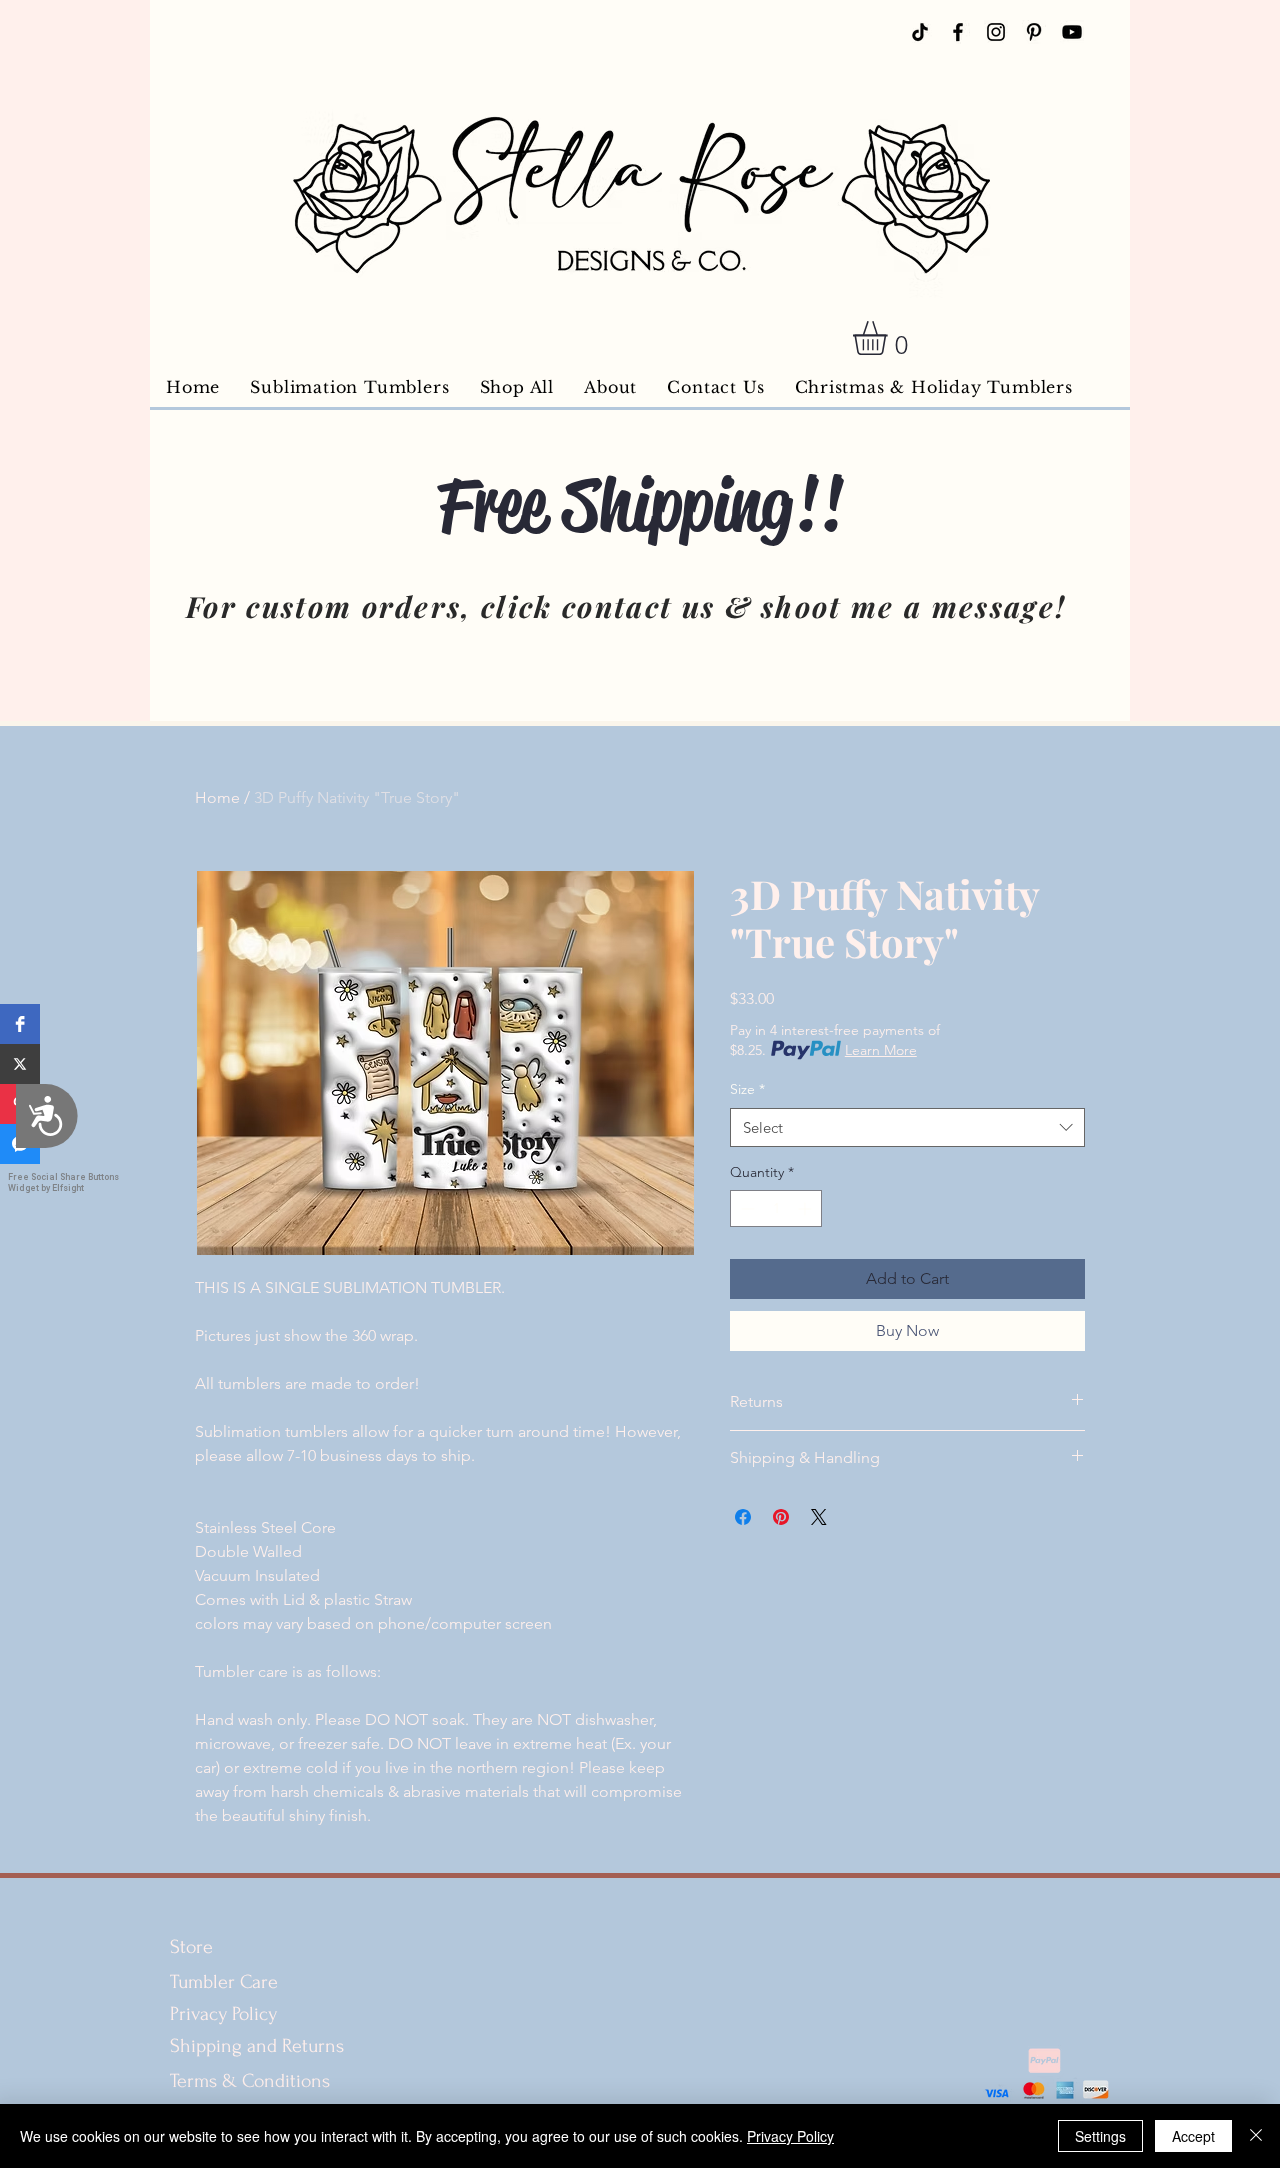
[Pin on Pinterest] (781, 1517)
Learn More (881, 1050)
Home (217, 797)
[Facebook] (958, 32)
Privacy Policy (223, 2014)
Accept (1193, 2136)
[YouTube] (1072, 32)
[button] (20, 1024)
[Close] (1256, 2136)
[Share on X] (819, 1517)
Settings (1100, 2136)
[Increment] (806, 1208)
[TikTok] (920, 32)
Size (747, 1089)
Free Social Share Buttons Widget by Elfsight (63, 1182)
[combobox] (907, 1127)
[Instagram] (996, 32)
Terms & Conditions (252, 2081)
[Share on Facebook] (743, 1517)
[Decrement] (745, 1208)
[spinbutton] (776, 1208)
